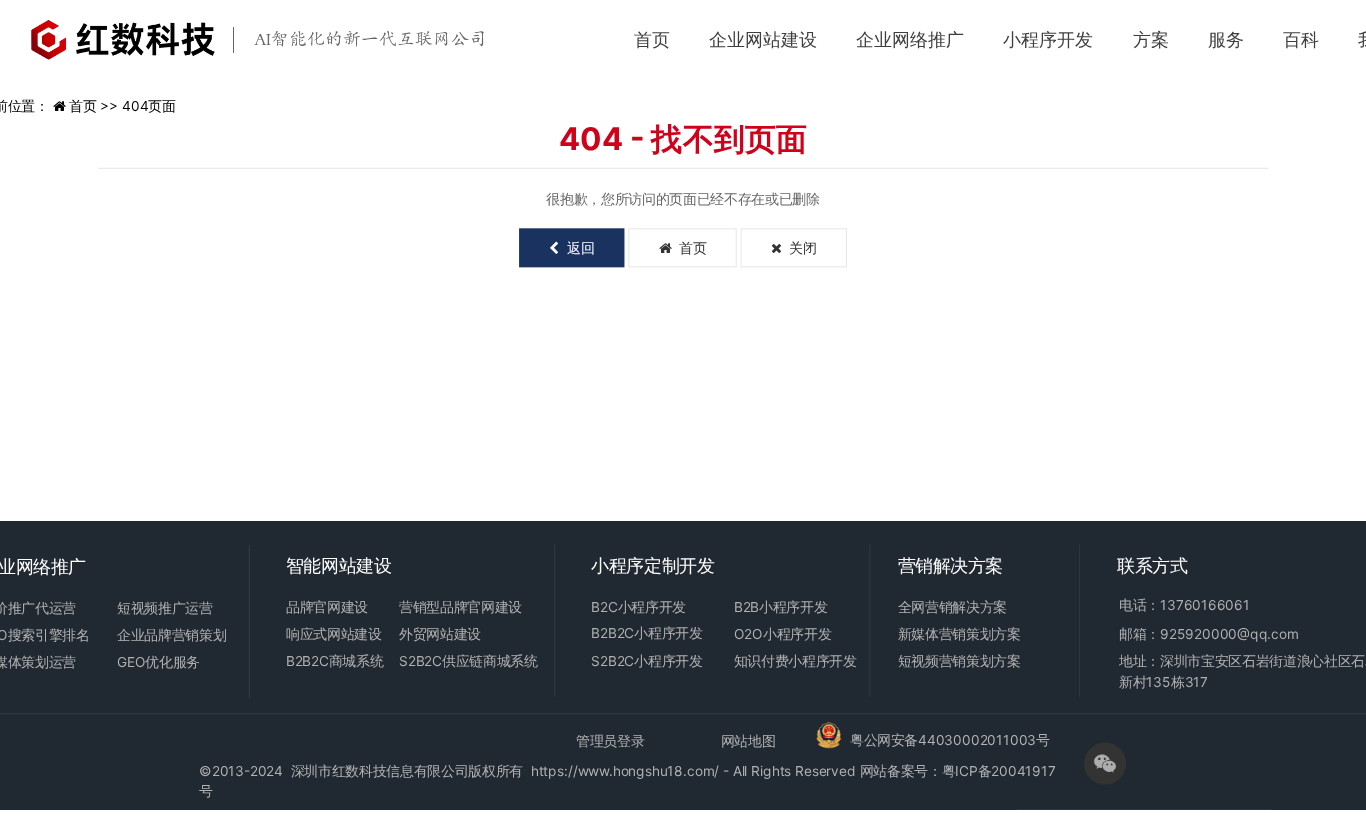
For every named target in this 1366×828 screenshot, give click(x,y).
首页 (652, 39)
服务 (1226, 39)
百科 (1301, 39)
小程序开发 (1048, 39)
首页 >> (95, 106)
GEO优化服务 (158, 662)
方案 (1151, 39)
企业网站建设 (763, 39)
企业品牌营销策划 (171, 634)
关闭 (799, 247)
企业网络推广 (910, 39)
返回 (576, 247)
